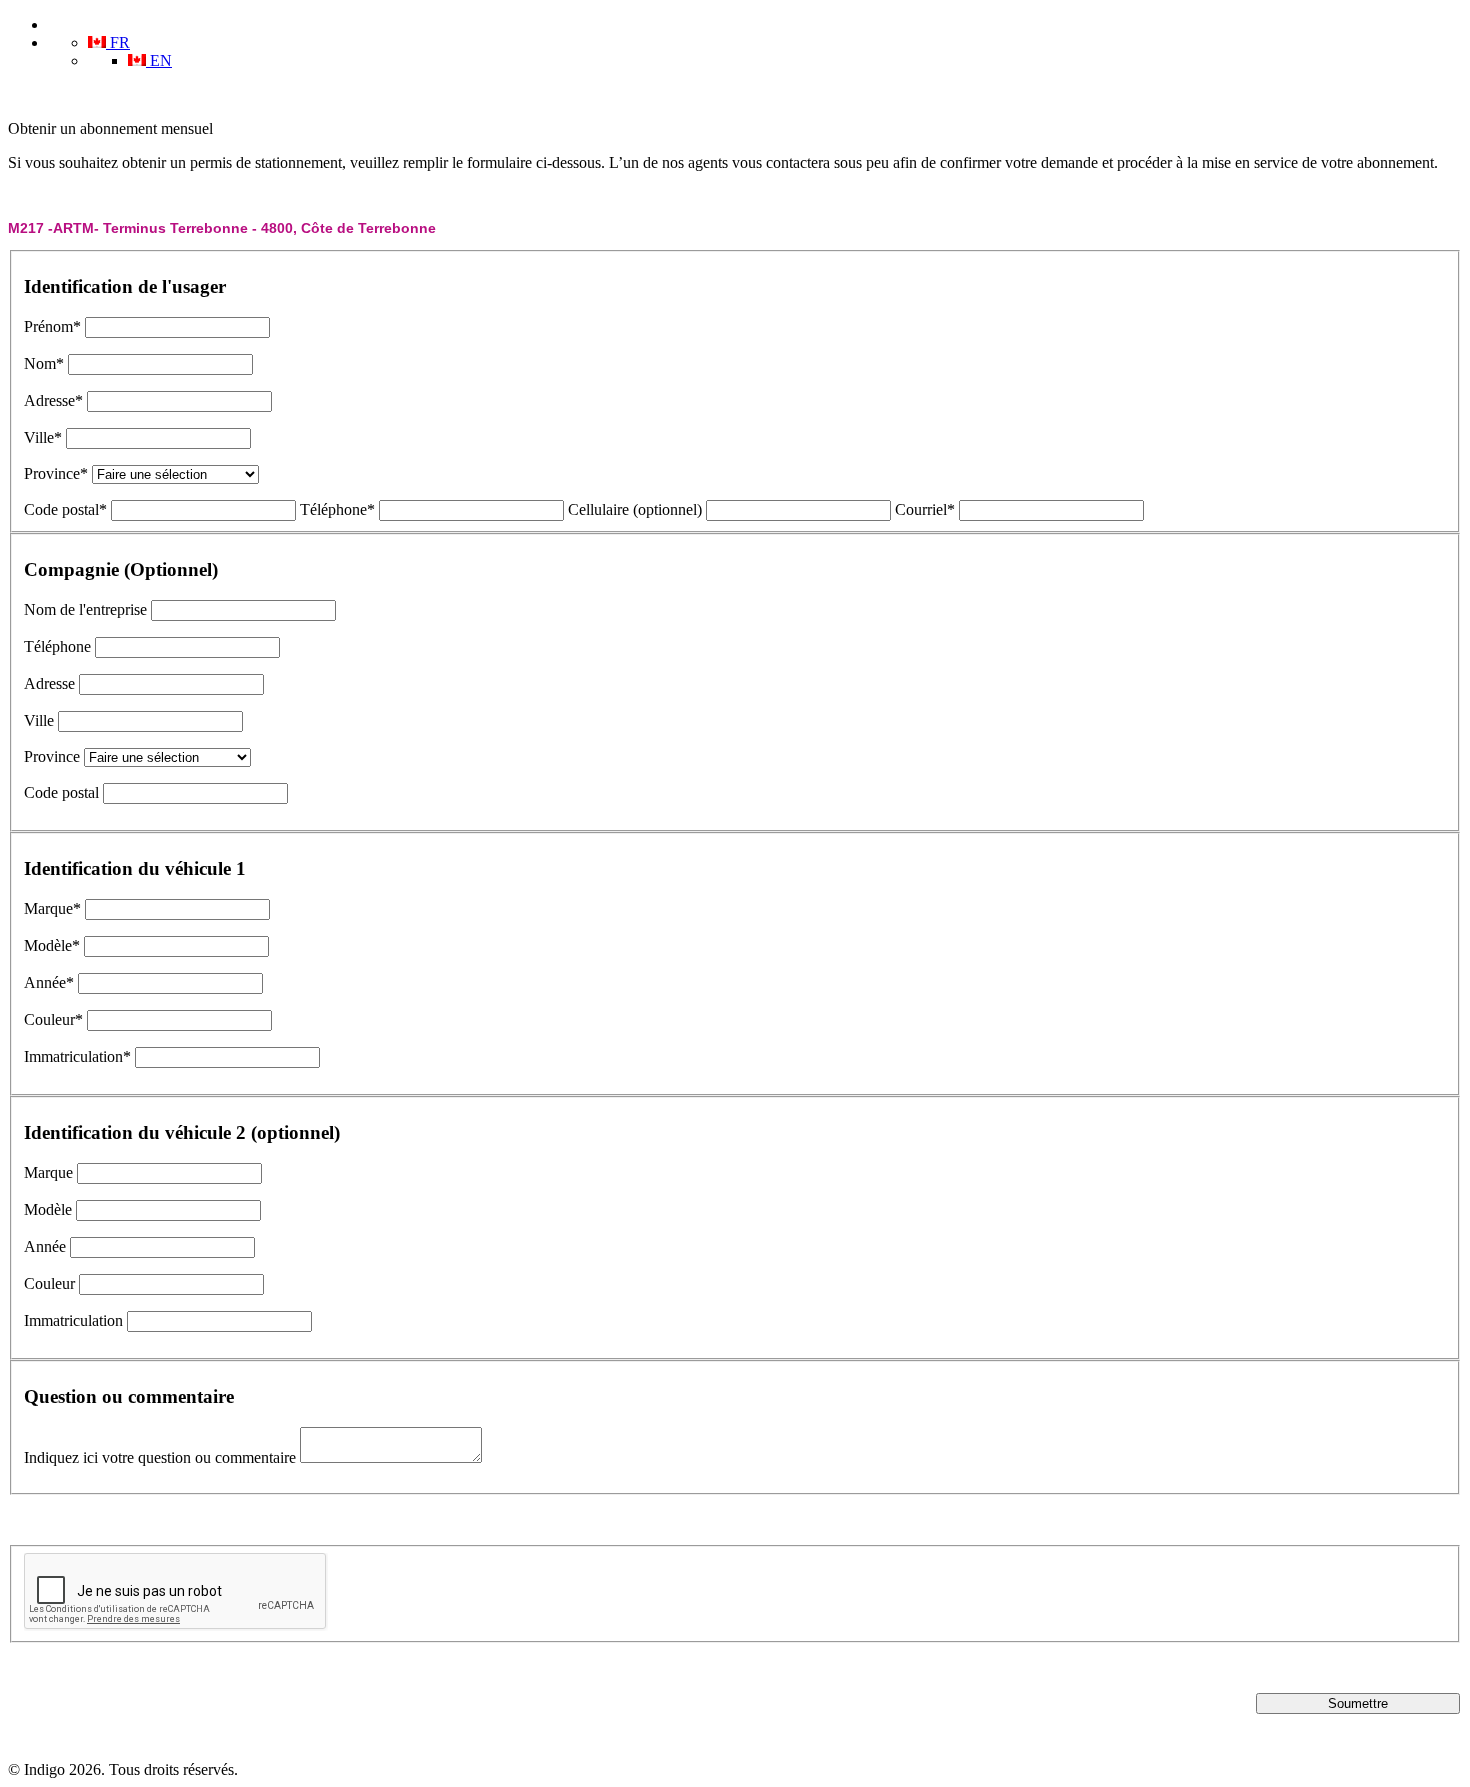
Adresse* (53, 400)
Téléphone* (337, 509)
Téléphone (57, 646)
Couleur (49, 1283)
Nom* (44, 363)
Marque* (52, 908)
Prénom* (52, 326)
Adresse (49, 683)
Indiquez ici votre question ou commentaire (160, 1457)
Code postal (61, 792)
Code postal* (65, 509)
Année (45, 1246)
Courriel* (925, 509)
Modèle (48, 1209)
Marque (48, 1172)
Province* (56, 473)
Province (52, 756)
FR (118, 42)
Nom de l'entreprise (85, 609)
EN (159, 60)
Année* (49, 982)
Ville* (43, 437)
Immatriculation (73, 1320)
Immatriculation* (77, 1056)
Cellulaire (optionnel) (635, 509)
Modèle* (52, 945)
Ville (39, 720)
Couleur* (53, 1019)
